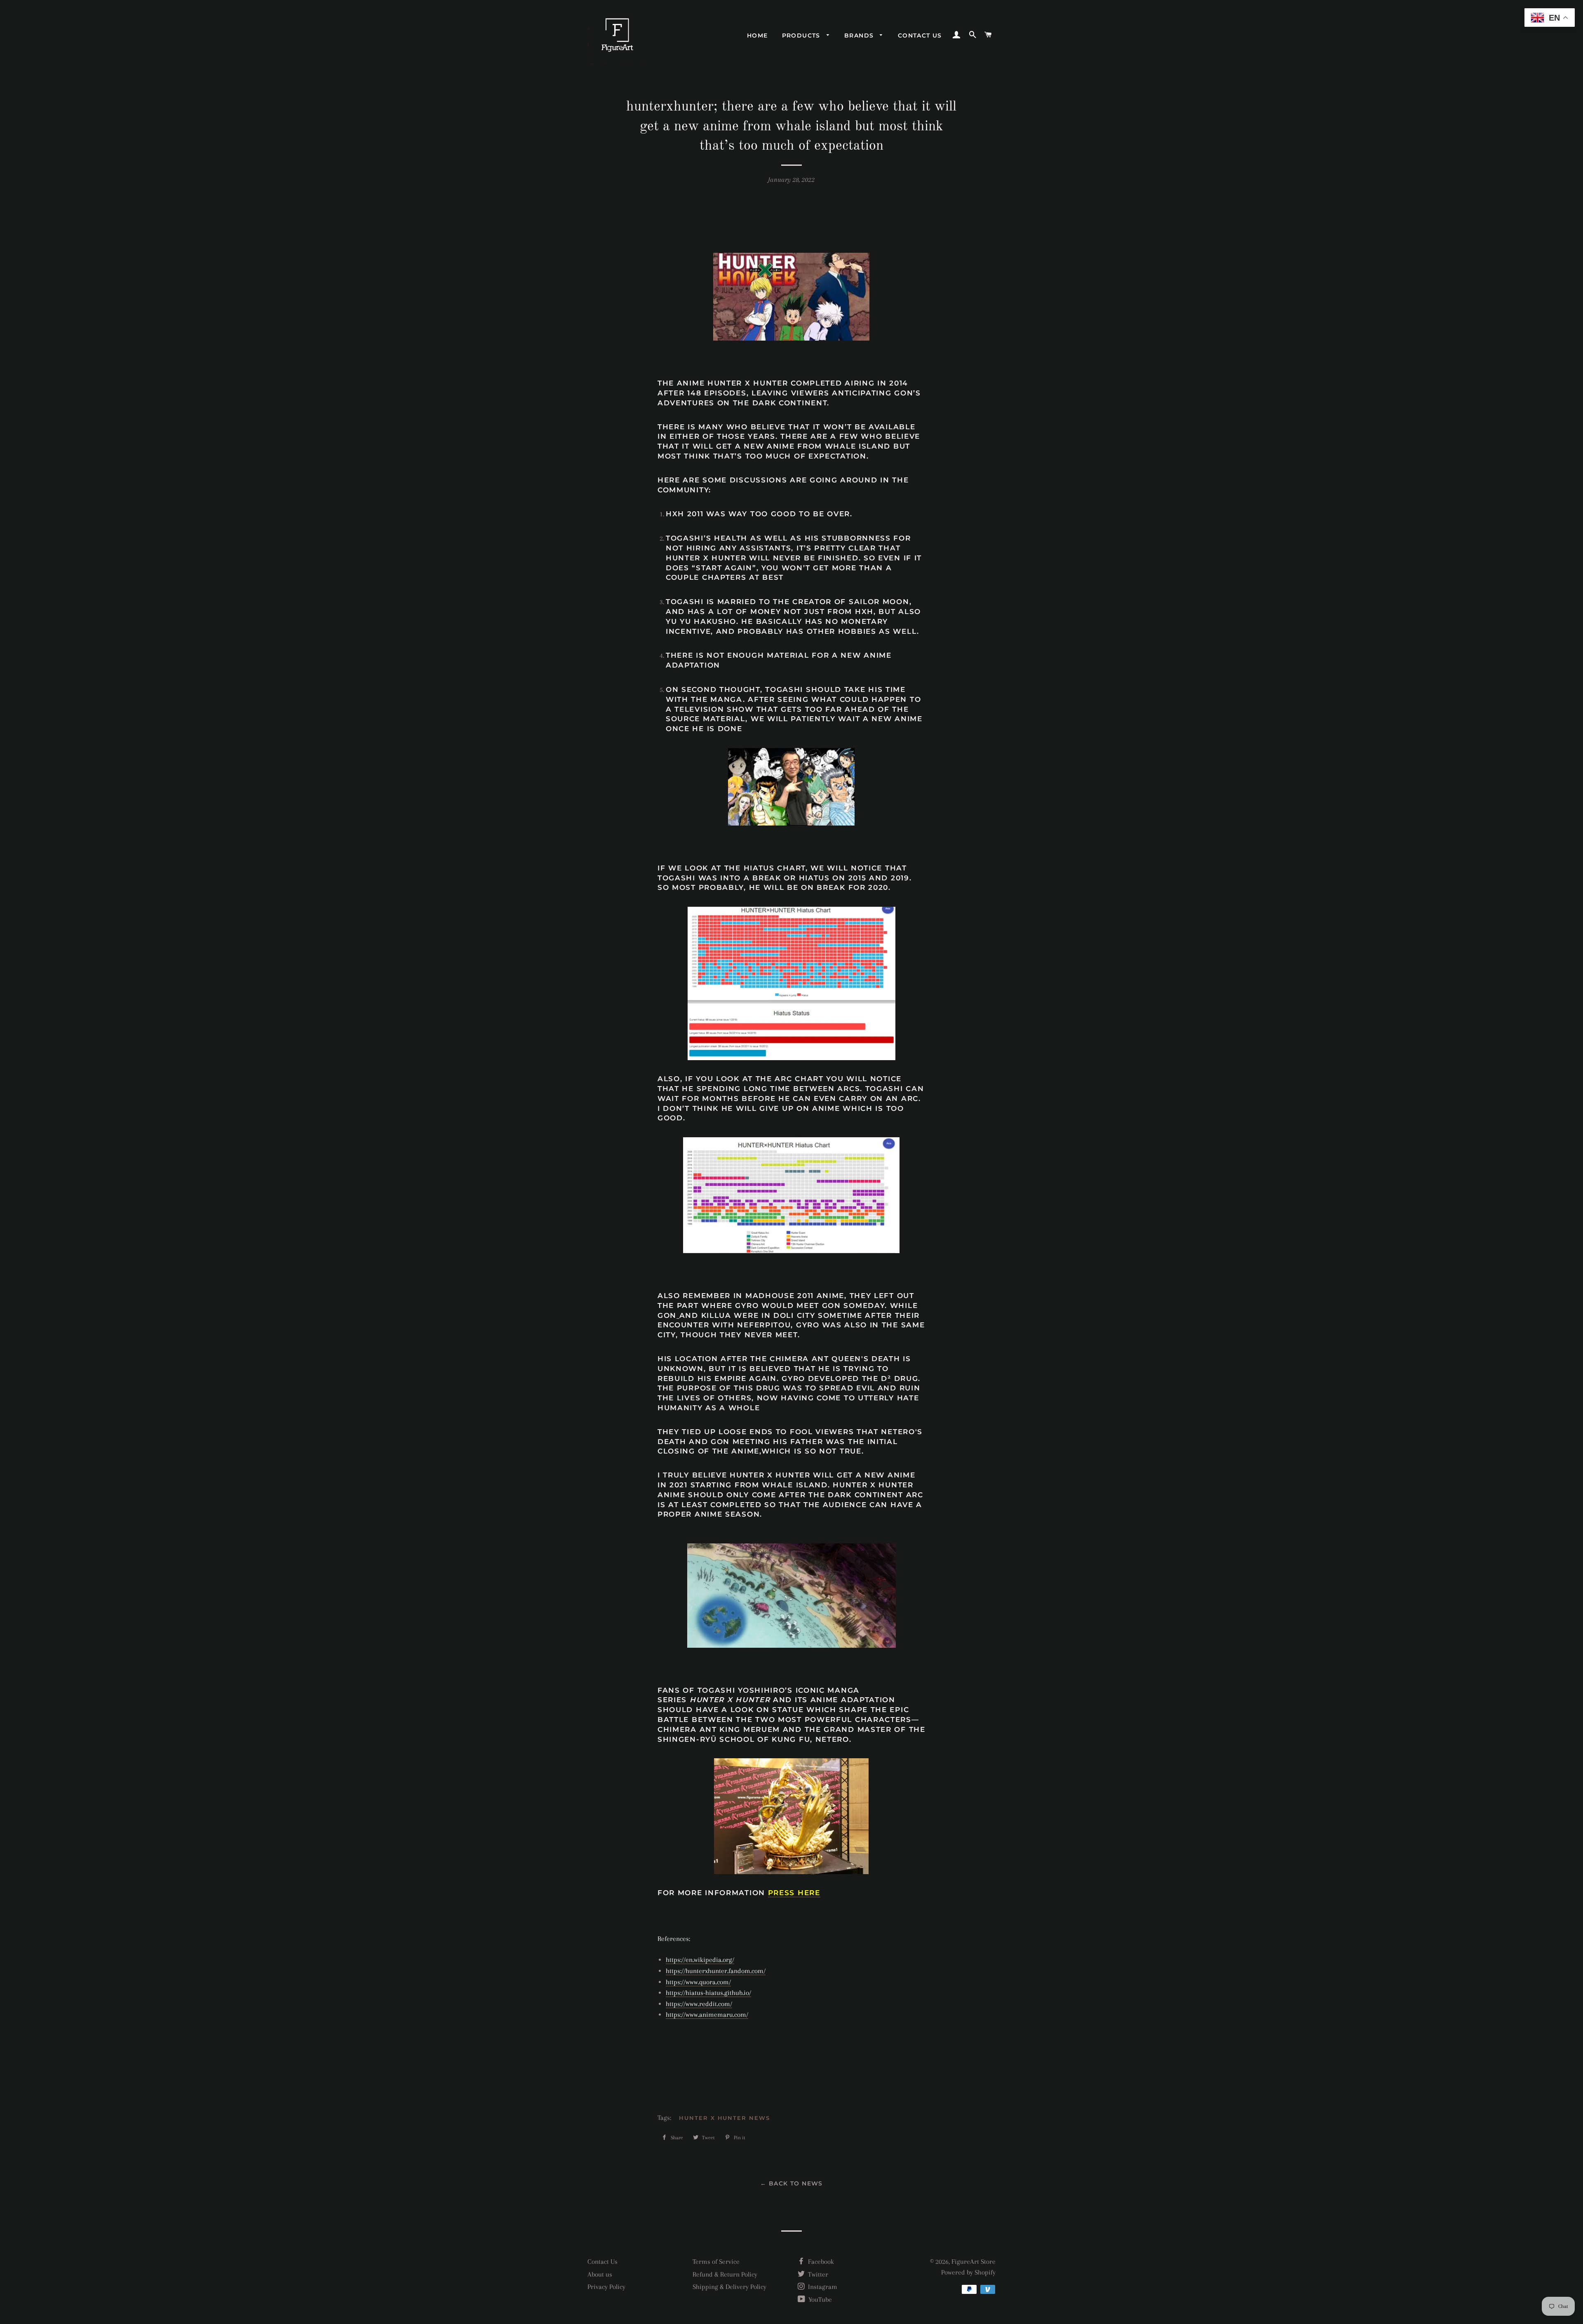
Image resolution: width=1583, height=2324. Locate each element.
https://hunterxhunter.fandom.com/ (716, 1971)
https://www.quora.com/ (698, 1982)
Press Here (794, 1893)
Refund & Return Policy (725, 2274)
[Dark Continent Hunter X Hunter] (791, 1596)
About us (600, 2274)
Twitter (817, 2274)
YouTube (819, 2299)
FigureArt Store (974, 2262)
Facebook (820, 2262)
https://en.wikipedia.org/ (700, 1960)
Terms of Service (716, 2262)
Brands (860, 35)
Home (757, 35)
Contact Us (602, 2262)
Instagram (822, 2287)
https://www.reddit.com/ (699, 2004)
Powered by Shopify (968, 2272)
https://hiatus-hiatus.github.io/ (708, 1993)
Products (802, 35)
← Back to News (791, 2183)
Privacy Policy (606, 2287)
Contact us (920, 35)
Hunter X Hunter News (725, 2118)
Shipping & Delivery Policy (729, 2287)
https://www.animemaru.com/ (707, 2015)
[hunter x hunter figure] (791, 1816)
